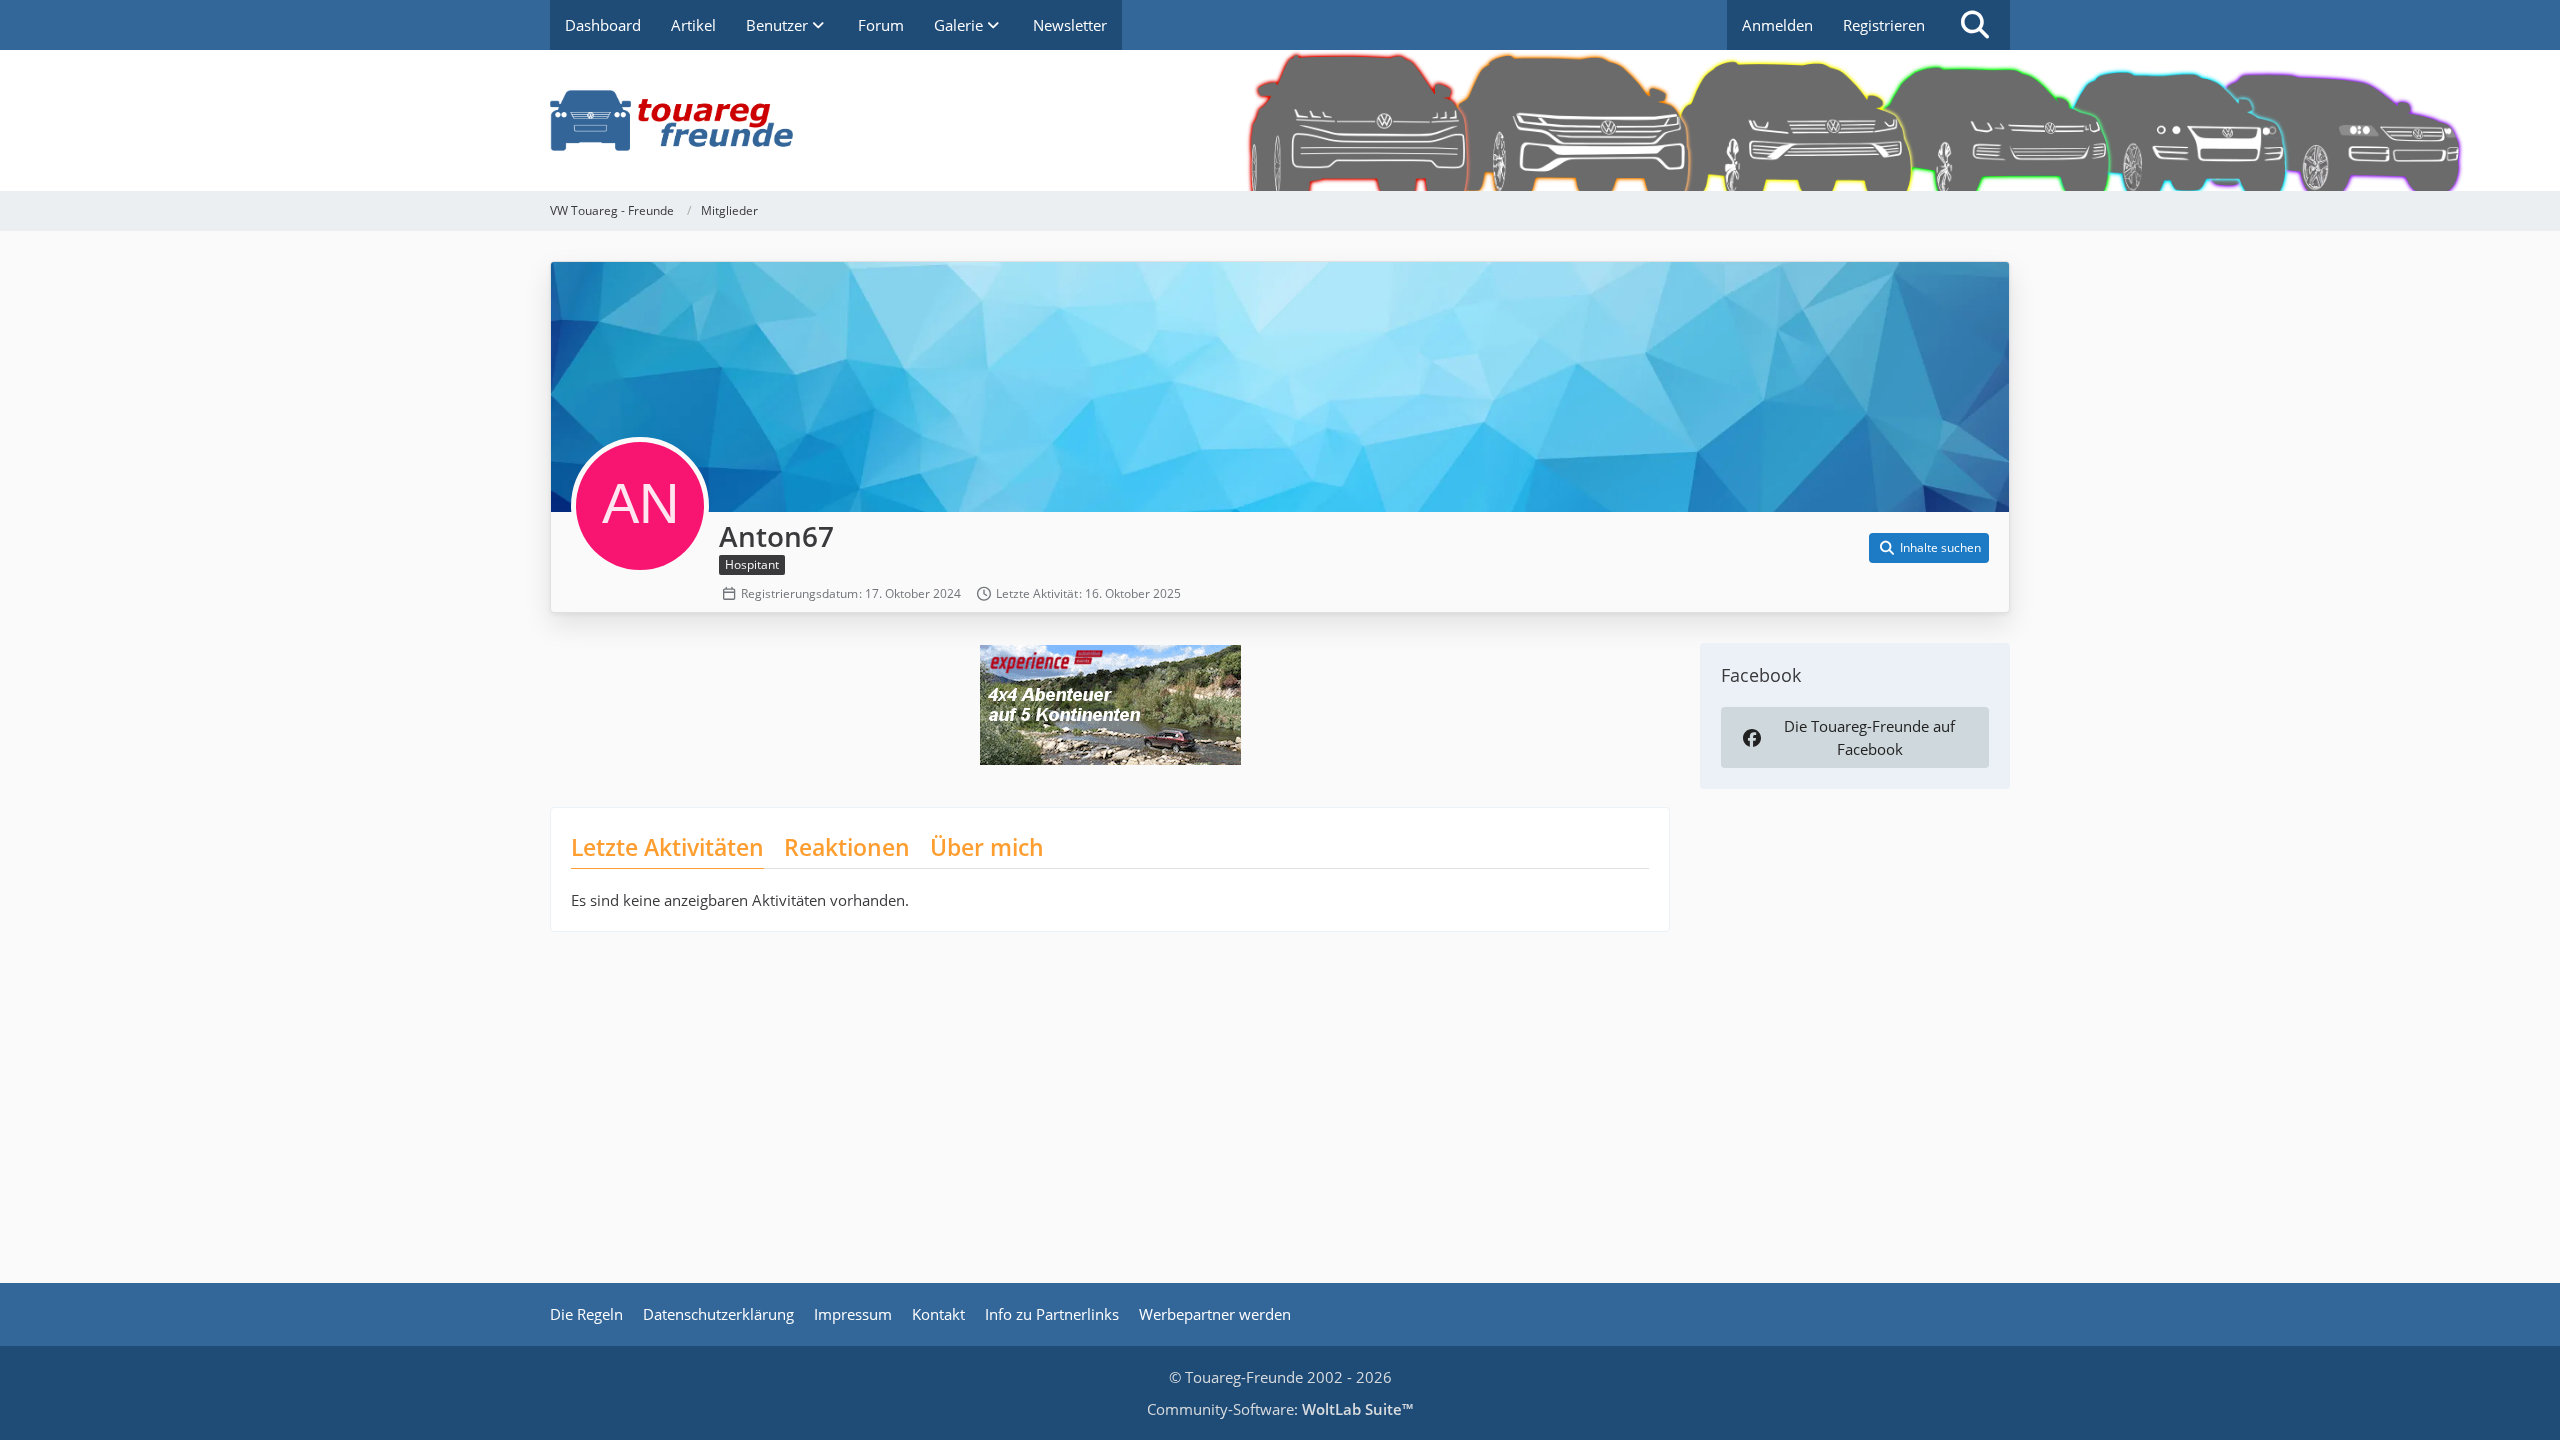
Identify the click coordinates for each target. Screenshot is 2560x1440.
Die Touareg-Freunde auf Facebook (1869, 737)
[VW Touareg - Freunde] (1280, 120)
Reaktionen (847, 847)
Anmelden (1777, 25)
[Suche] (1975, 25)
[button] (1929, 548)
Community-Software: (1280, 1409)
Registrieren (1884, 25)
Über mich (987, 847)
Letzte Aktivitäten (667, 847)
